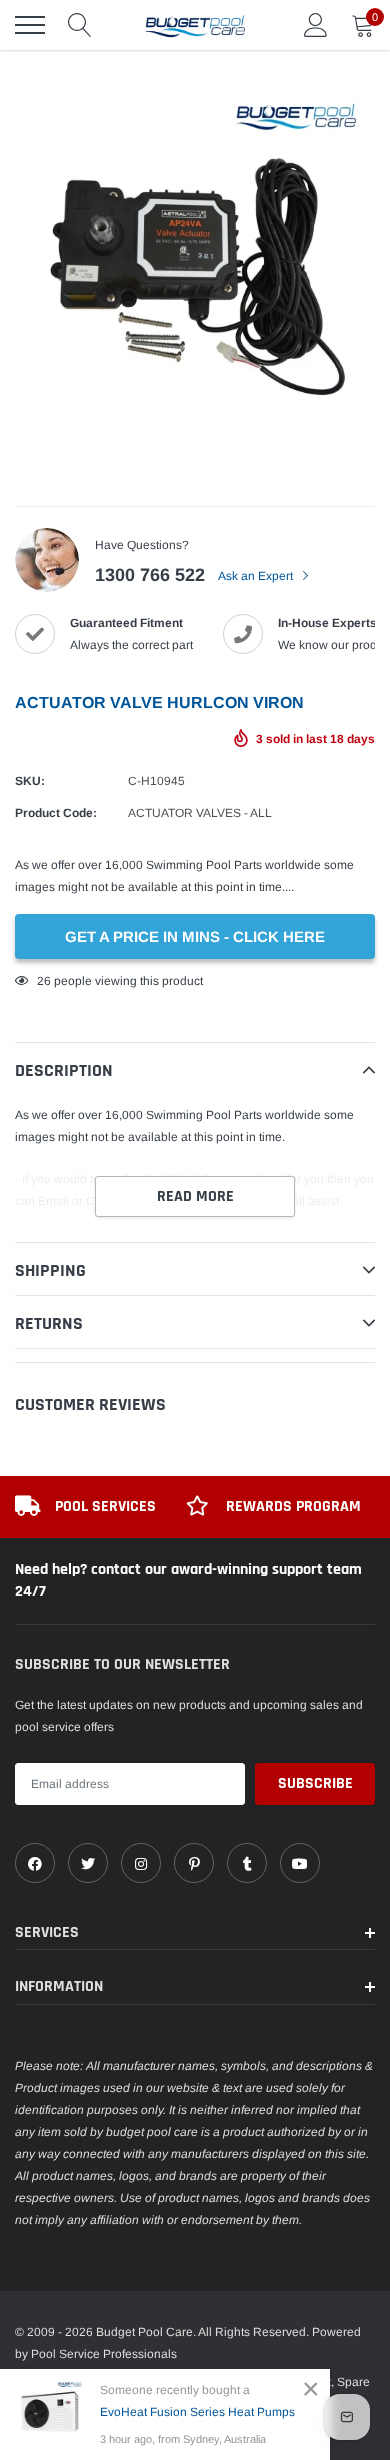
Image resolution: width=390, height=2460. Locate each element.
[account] (316, 25)
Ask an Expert (257, 576)
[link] (35, 1863)
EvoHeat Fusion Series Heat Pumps (197, 2412)
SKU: (30, 781)
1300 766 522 (150, 575)
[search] (80, 25)
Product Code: (56, 813)
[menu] (30, 25)
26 (44, 981)
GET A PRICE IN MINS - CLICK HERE (195, 936)
